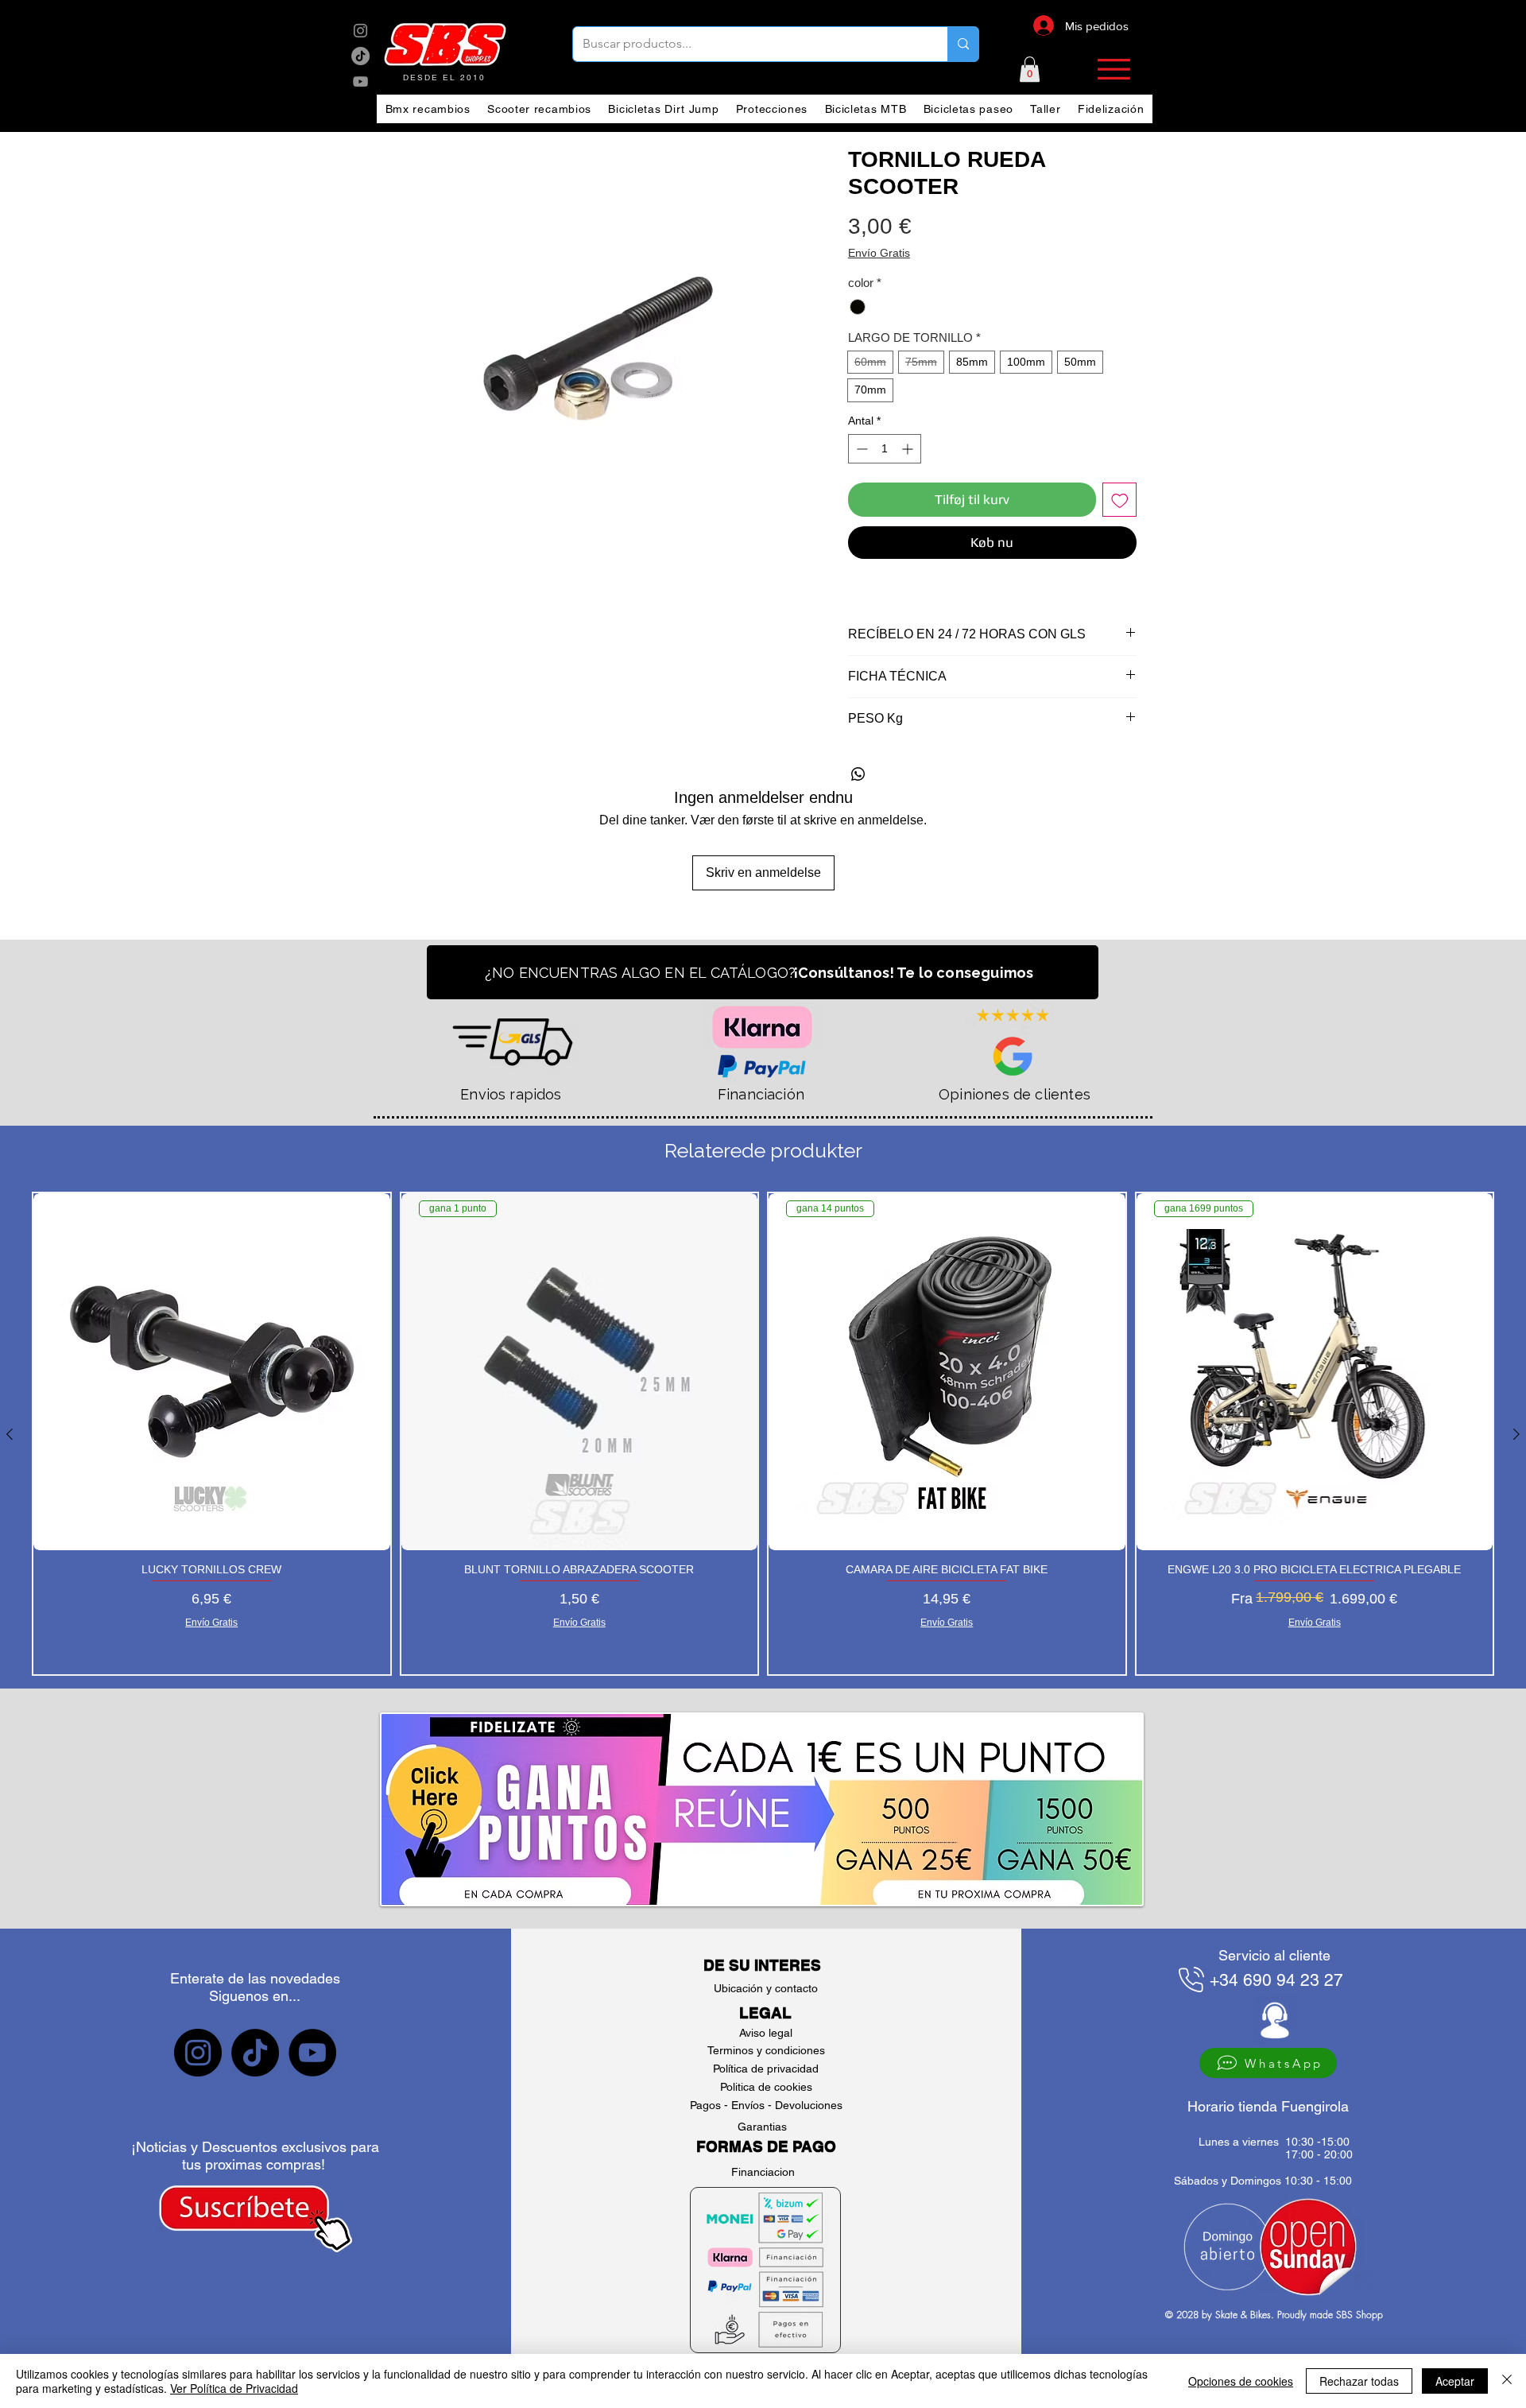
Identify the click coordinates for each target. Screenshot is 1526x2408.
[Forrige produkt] (10, 1434)
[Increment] (909, 449)
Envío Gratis (879, 253)
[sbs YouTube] (360, 81)
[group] (763, 1434)
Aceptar (1455, 2381)
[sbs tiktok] (255, 2053)
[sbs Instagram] (360, 31)
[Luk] (1507, 2381)
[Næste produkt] (1516, 1434)
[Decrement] (860, 449)
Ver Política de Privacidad (234, 2388)
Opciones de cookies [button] (1241, 2381)
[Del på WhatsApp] (858, 774)
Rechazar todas (1359, 2381)
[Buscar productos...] (963, 44)
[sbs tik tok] (360, 56)
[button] (1030, 69)
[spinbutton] (885, 449)
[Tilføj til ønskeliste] (1120, 500)
